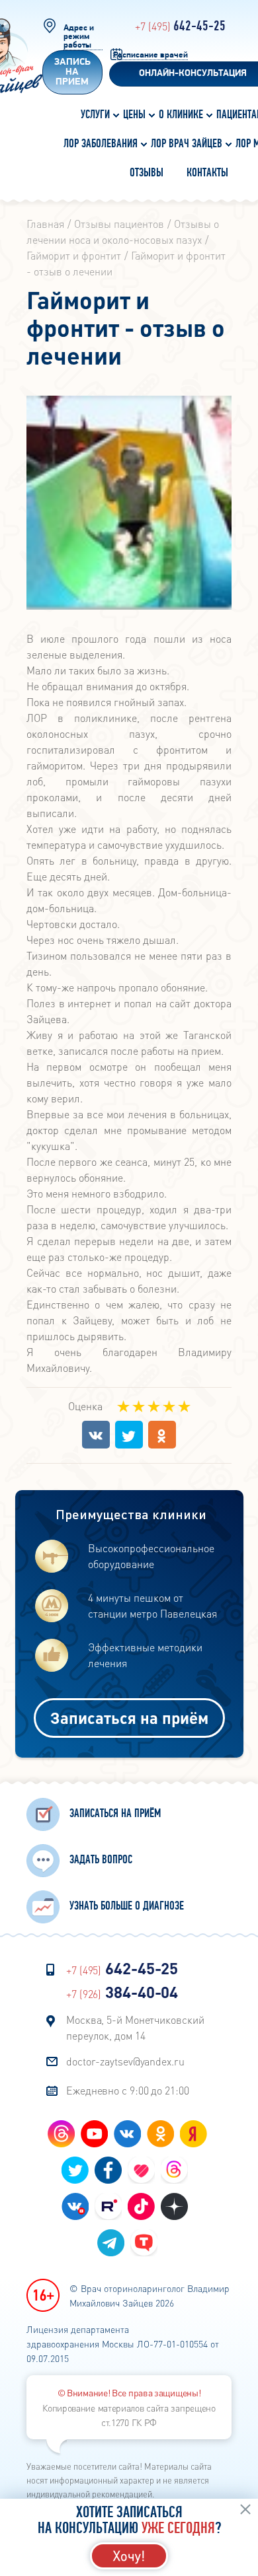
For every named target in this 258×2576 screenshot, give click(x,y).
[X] (129, 1435)
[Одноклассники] (162, 1435)
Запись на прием (72, 72)
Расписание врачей (150, 55)
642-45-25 (180, 26)
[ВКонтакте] (96, 1435)
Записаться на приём (129, 1718)
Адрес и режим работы (79, 37)
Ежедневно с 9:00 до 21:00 (128, 2090)
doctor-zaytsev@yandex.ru (125, 2061)
